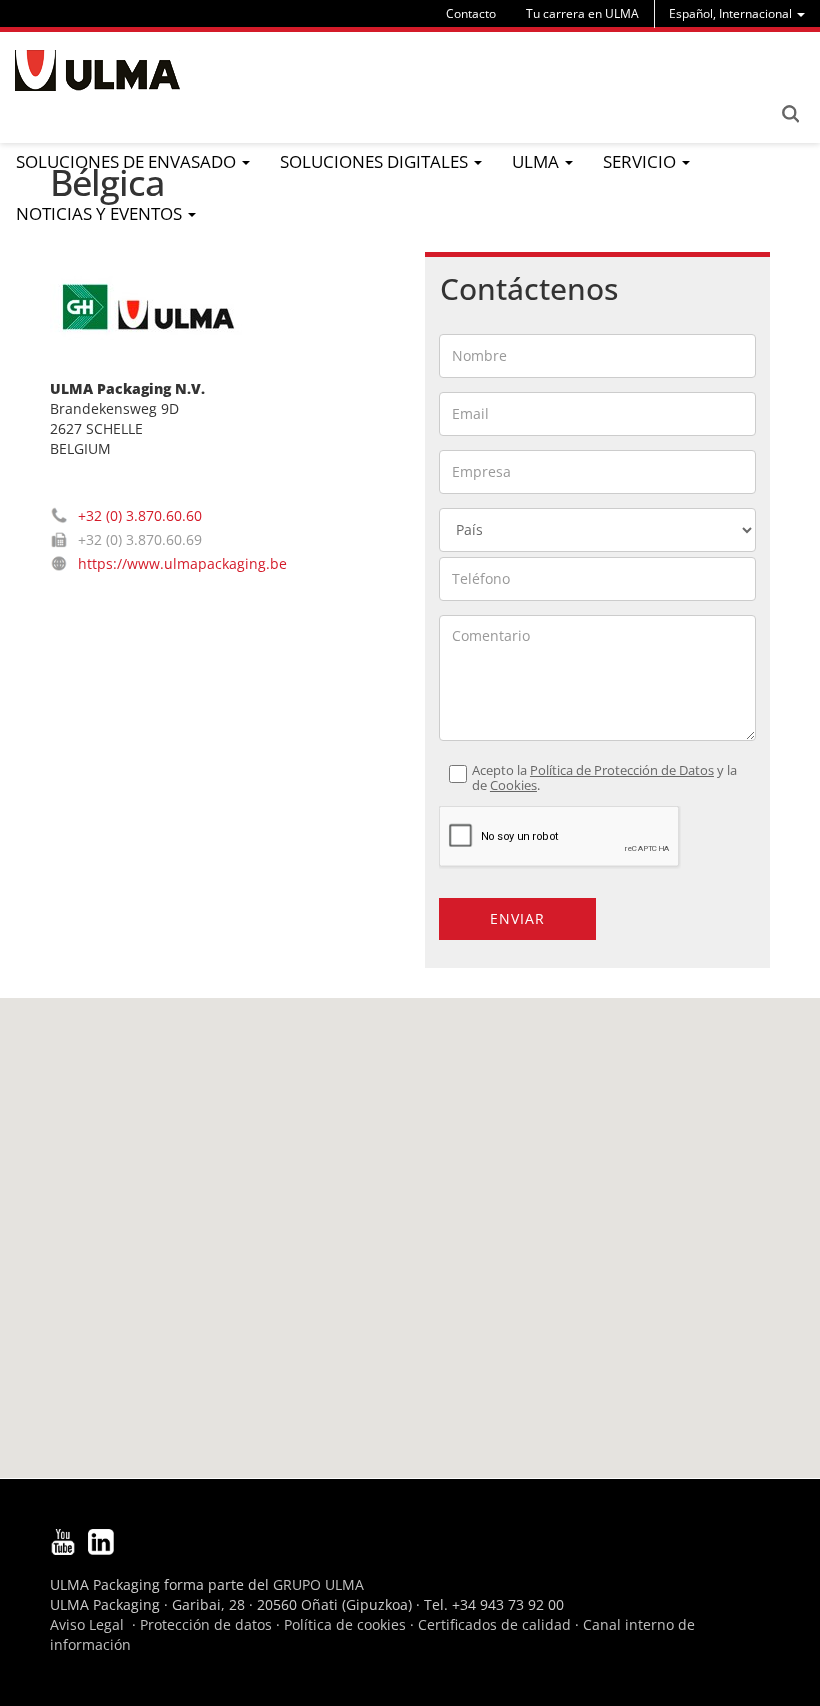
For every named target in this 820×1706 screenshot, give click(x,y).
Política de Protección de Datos (622, 770)
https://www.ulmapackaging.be (182, 563)
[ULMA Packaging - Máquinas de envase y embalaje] (97, 70)
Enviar (517, 918)
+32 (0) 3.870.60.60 (140, 515)
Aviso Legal (87, 1624)
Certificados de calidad (494, 1624)
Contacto (471, 13)
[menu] (737, 13)
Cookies (513, 785)
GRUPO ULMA (318, 1584)
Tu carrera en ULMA (582, 13)
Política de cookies (345, 1624)
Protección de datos (206, 1624)
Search (790, 114)
